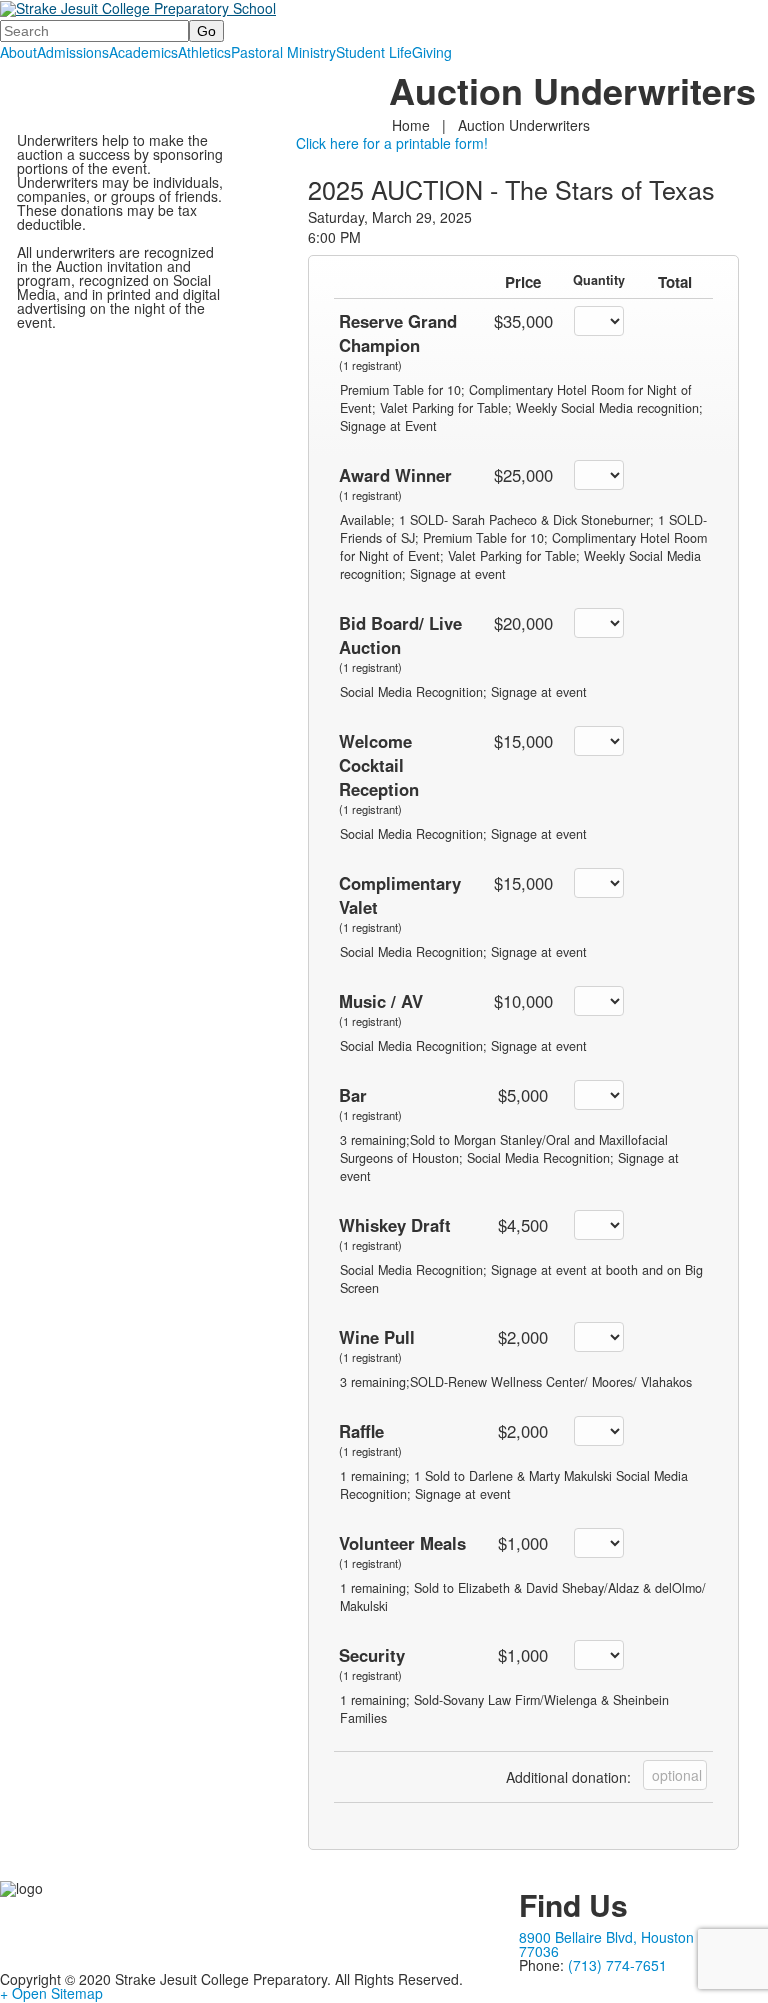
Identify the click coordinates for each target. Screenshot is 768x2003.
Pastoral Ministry (283, 52)
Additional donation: (568, 1777)
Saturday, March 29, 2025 (390, 217)
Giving (432, 52)
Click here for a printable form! (392, 143)
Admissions (73, 52)
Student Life (374, 52)
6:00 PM (334, 237)
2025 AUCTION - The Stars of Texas (511, 189)
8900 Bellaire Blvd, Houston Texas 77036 (627, 1944)
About (18, 52)
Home (413, 125)
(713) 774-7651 (617, 1965)
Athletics (204, 52)
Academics (143, 52)
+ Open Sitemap (51, 1993)
